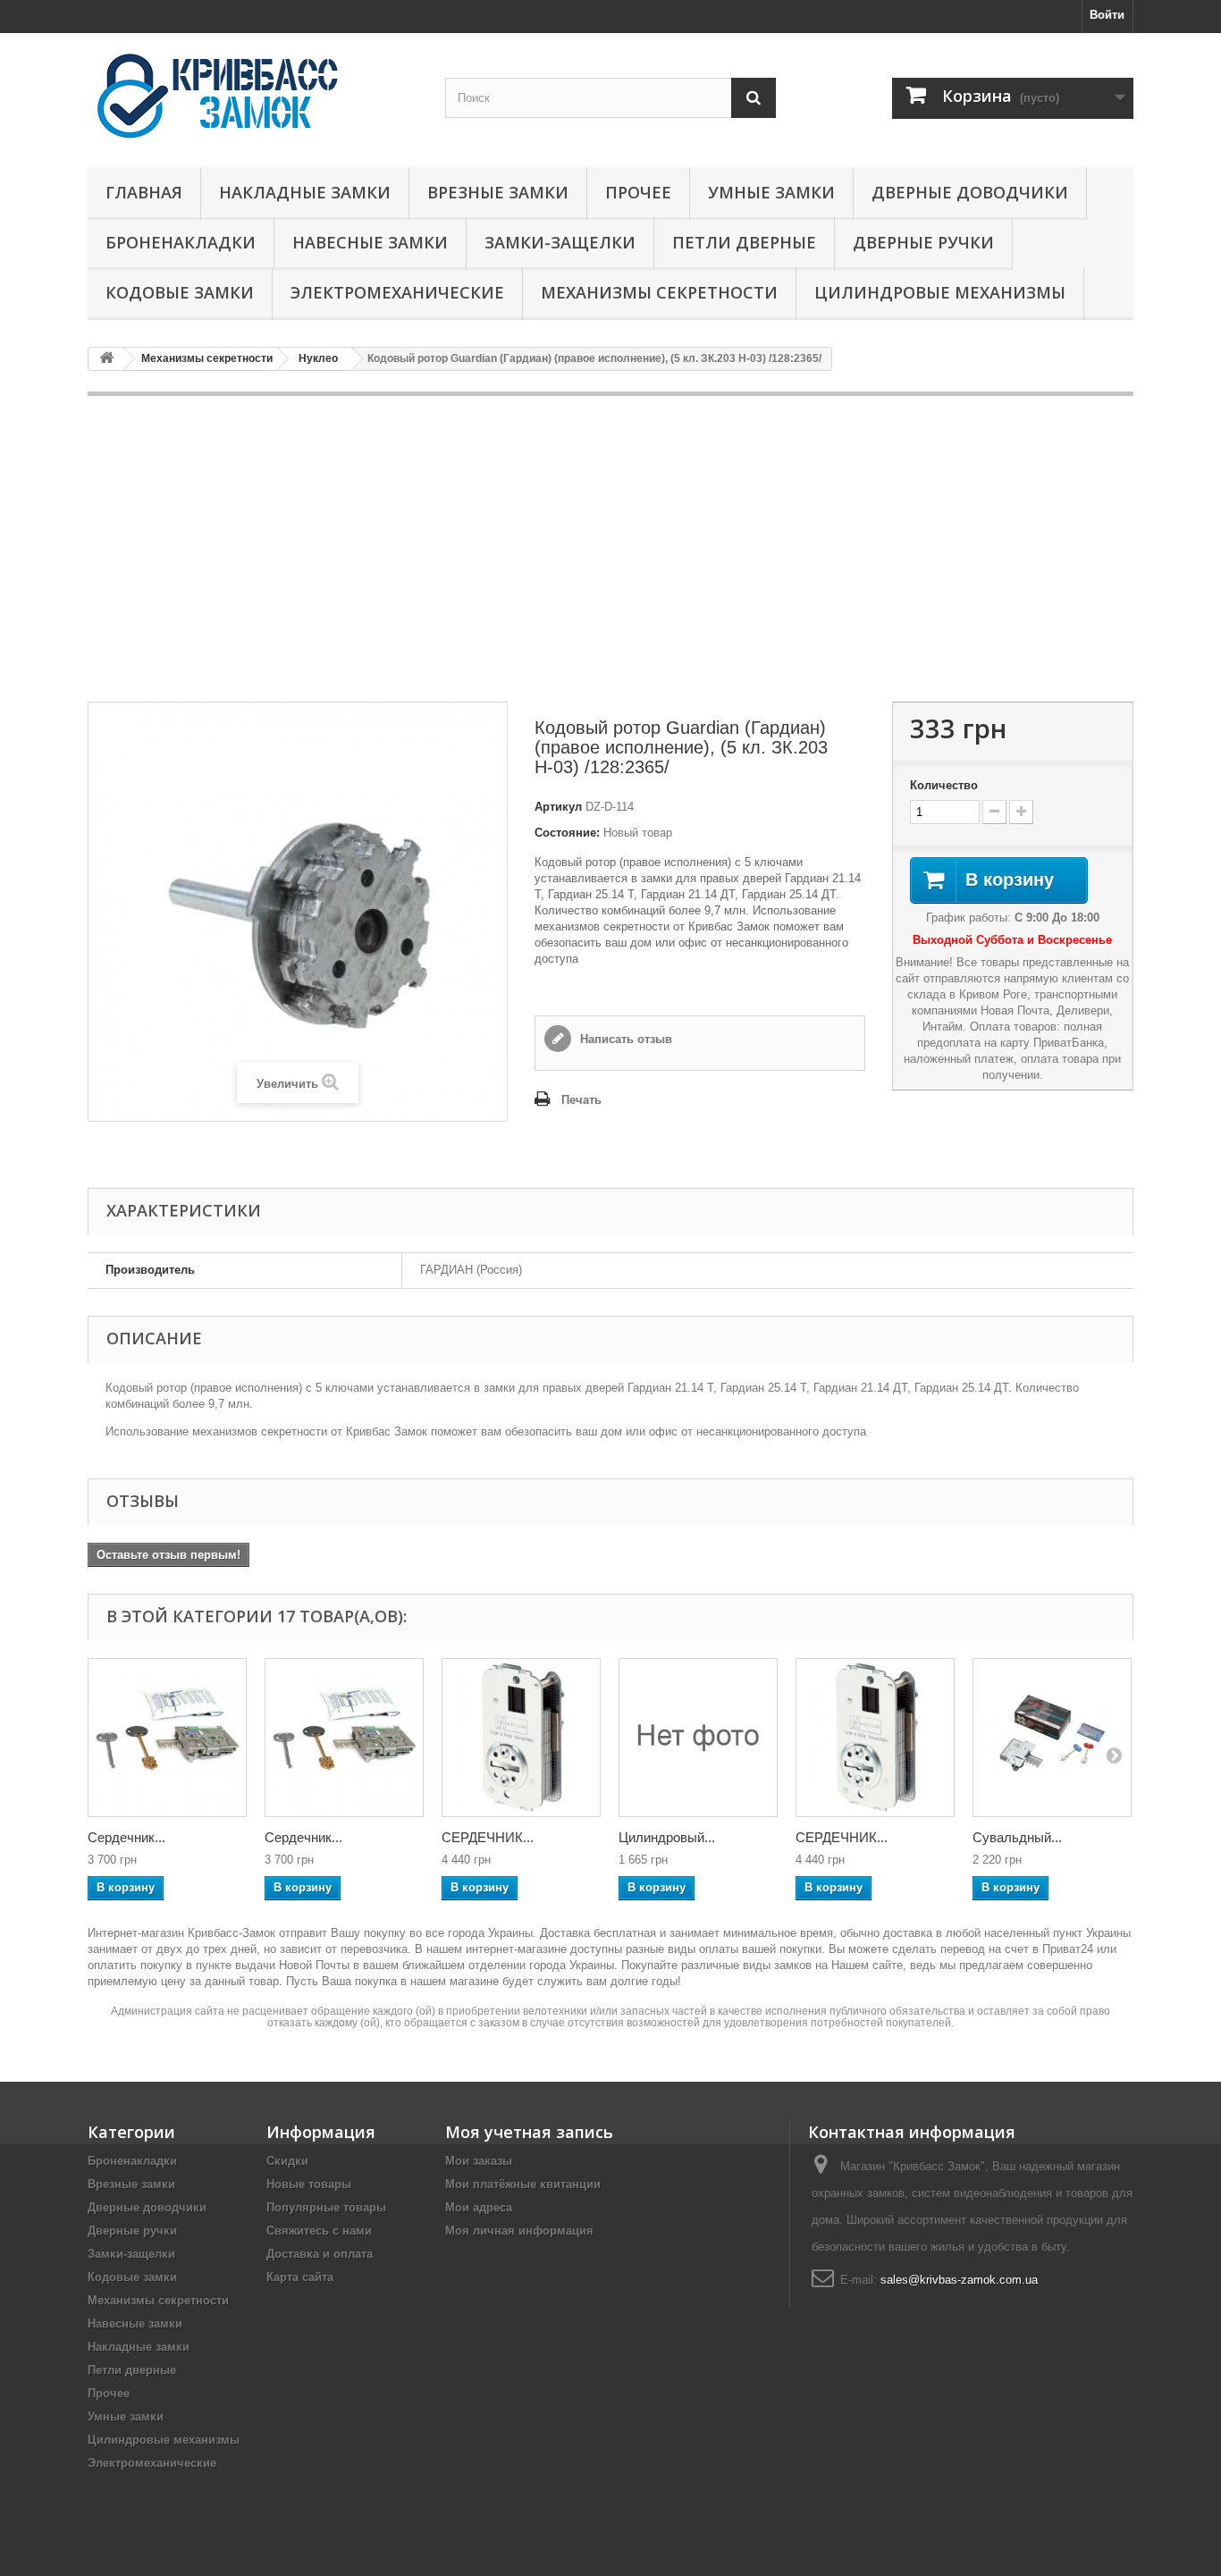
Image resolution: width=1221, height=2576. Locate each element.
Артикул (558, 807)
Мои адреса (479, 2207)
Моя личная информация (519, 2231)
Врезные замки (498, 192)
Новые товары (309, 2184)
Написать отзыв (624, 1039)
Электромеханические (397, 292)
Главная (144, 192)
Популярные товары (326, 2207)
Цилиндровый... (667, 1837)
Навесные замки (370, 242)
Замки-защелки (560, 242)
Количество (944, 785)
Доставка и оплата (320, 2254)
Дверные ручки (923, 242)
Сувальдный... (1017, 1837)
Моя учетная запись (529, 2132)
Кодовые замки (180, 292)
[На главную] (106, 359)
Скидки (287, 2161)
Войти (1107, 15)
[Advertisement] (610, 549)
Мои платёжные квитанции (523, 2184)
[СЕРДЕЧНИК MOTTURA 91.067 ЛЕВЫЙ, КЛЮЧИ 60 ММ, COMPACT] (875, 1738)
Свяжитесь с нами (319, 2231)
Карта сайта (300, 2277)
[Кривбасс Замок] (253, 96)
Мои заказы (479, 2161)
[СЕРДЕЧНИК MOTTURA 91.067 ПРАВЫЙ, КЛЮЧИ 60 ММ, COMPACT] (521, 1738)
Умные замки (771, 192)
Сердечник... (126, 1837)
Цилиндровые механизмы (940, 292)
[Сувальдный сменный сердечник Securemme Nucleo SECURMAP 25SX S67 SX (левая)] (1052, 1738)
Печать (581, 1100)
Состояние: (567, 833)
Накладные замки (305, 192)
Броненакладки (181, 242)
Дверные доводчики (970, 192)
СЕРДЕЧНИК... (488, 1837)
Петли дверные (744, 242)
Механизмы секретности (659, 292)
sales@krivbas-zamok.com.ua (959, 2280)
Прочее (638, 192)
